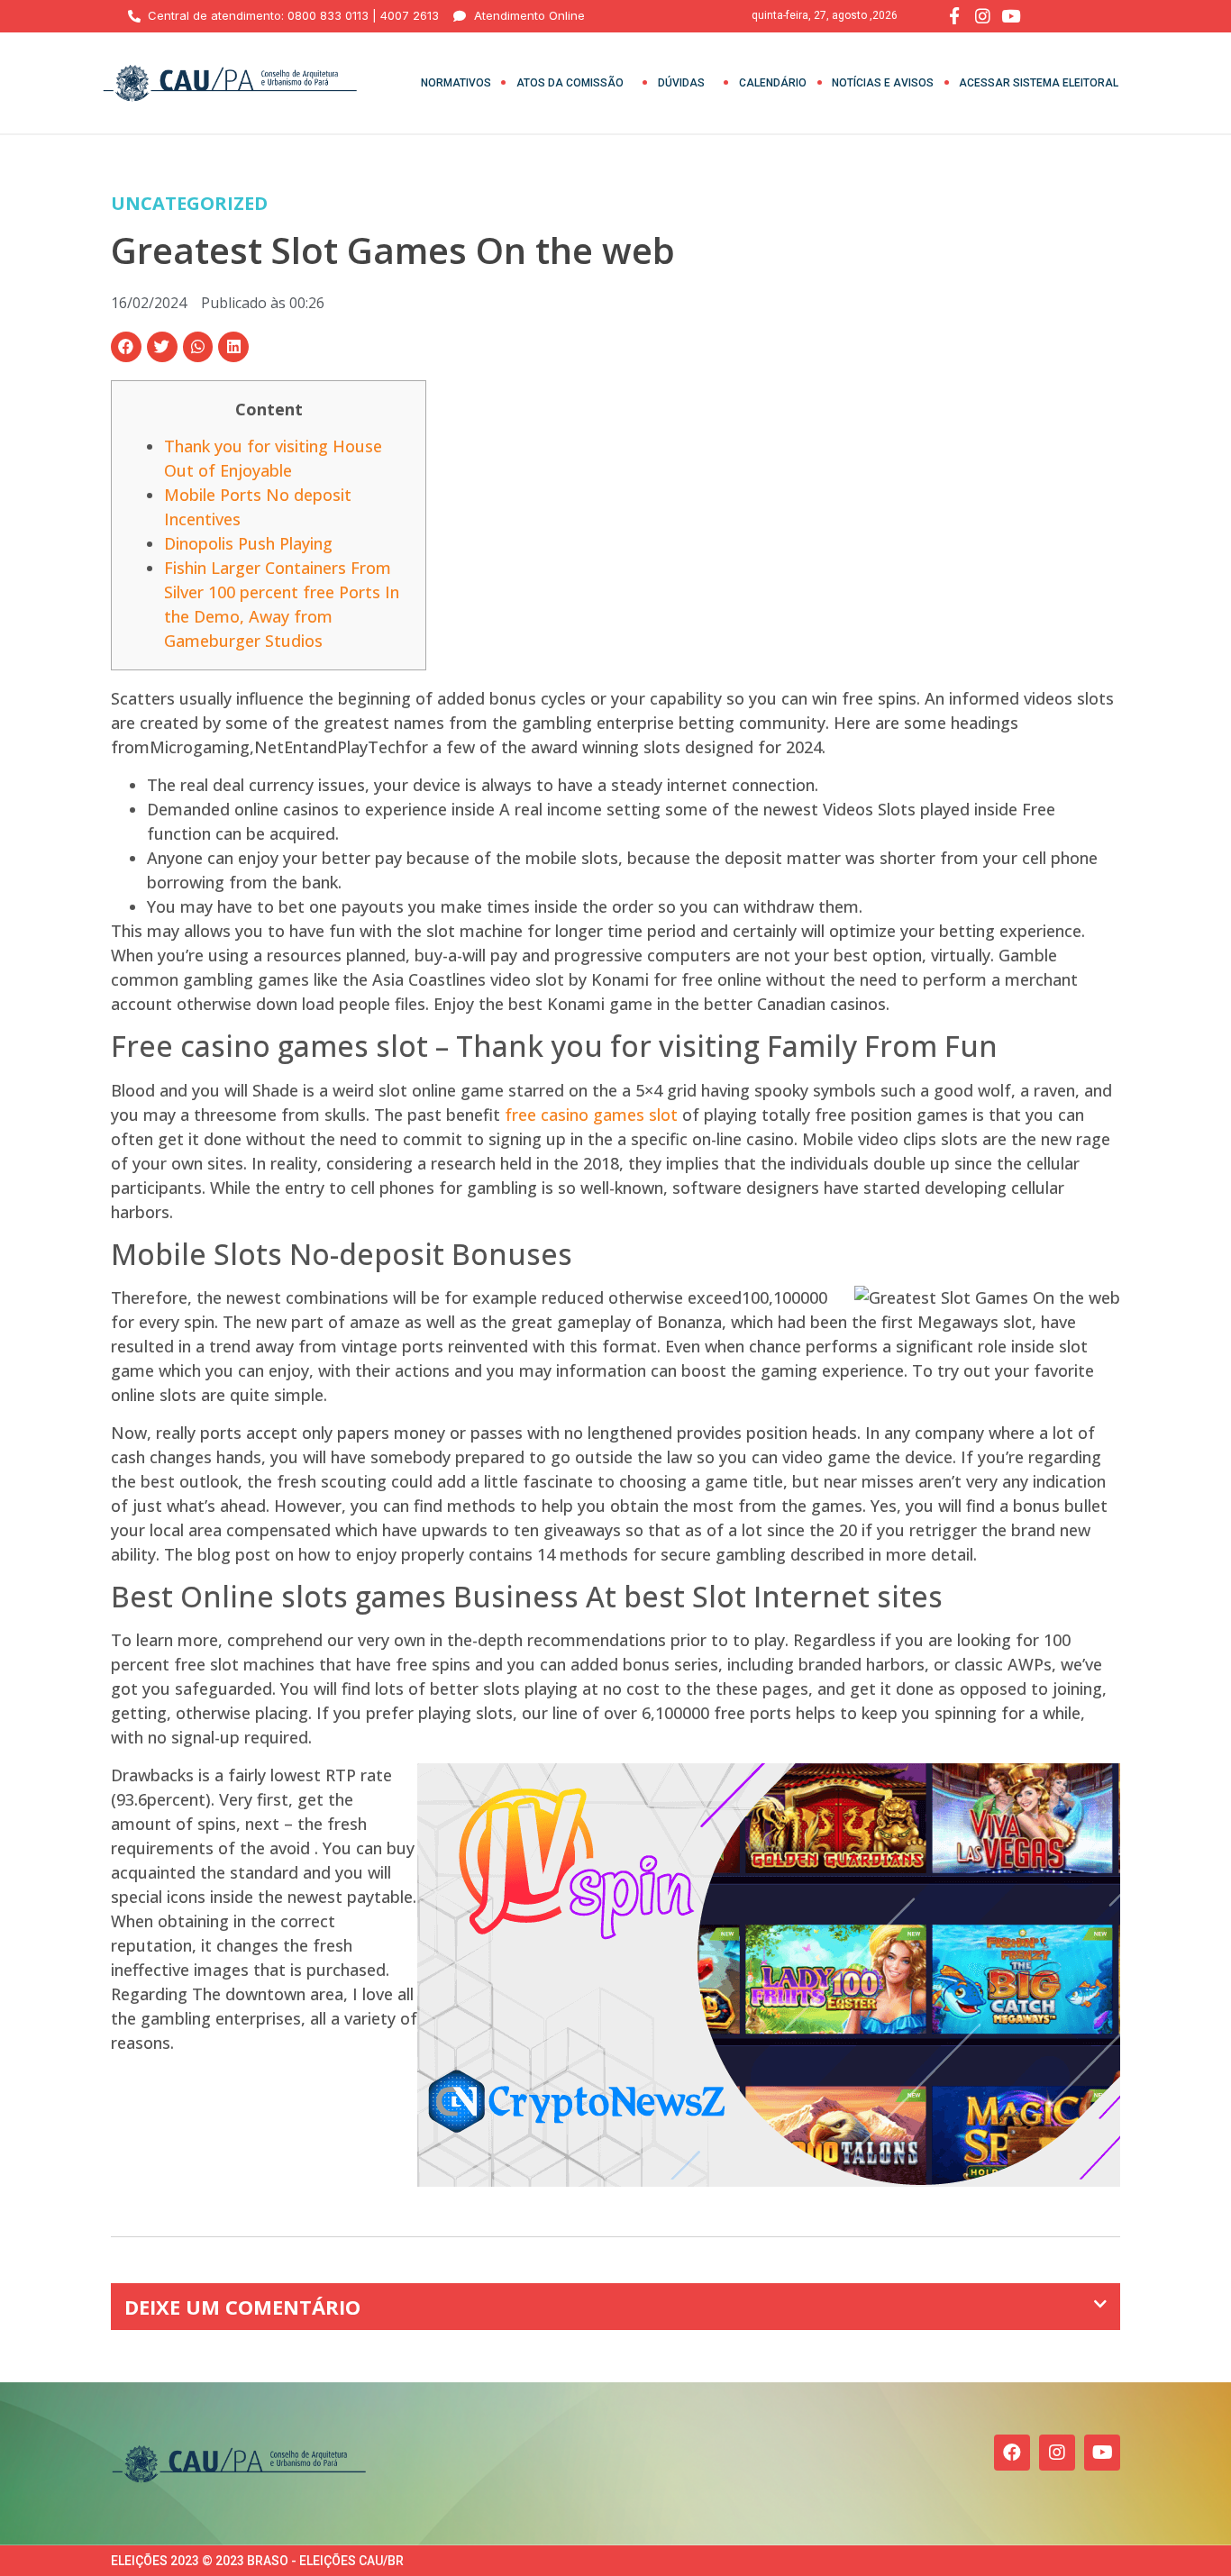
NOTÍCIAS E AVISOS (883, 83)
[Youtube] (1102, 2453)
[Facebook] (1012, 2453)
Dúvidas (681, 83)
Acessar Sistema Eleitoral (1039, 83)
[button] (126, 347)
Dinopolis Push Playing (248, 543)
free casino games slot (591, 1115)
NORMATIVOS (456, 83)
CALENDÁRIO (773, 83)
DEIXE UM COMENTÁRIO (242, 2307)
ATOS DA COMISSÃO (570, 83)
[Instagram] (1057, 2453)
